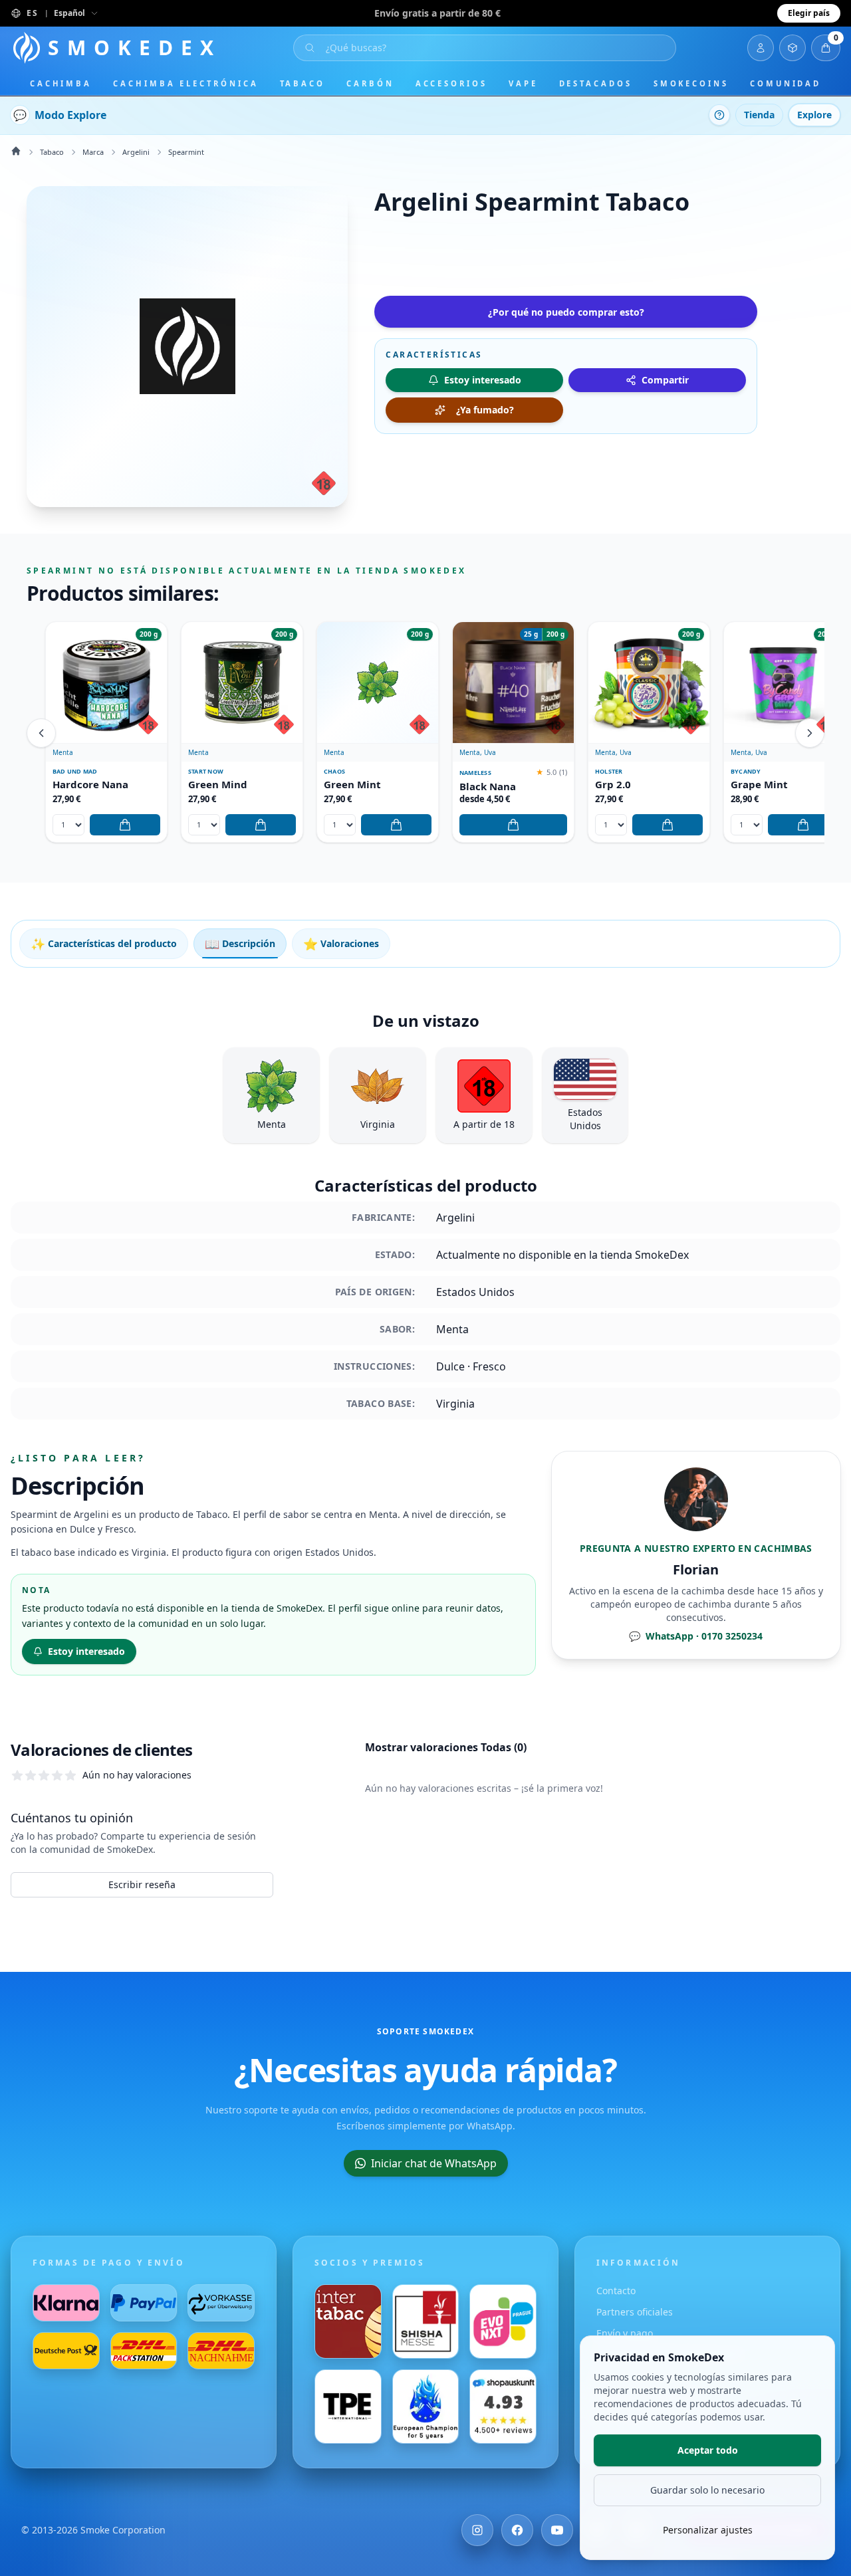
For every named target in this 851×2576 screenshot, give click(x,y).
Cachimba (61, 83)
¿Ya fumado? (485, 410)
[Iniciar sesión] (761, 48)
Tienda (759, 115)
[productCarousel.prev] (41, 733)
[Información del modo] (719, 115)
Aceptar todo (708, 2450)
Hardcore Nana (90, 785)
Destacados (596, 83)
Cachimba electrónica (185, 83)
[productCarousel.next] (810, 733)
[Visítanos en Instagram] (477, 2530)
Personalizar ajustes (708, 2530)
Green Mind (218, 785)
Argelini (136, 152)
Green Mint (352, 785)
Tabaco (303, 83)
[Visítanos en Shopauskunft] (503, 2407)
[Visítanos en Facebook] (517, 2530)
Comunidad (786, 83)
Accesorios (451, 83)
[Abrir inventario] (792, 48)
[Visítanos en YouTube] (557, 2530)
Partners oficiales (635, 2312)
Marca (93, 152)
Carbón (370, 83)
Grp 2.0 (613, 785)
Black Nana (488, 787)
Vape (523, 83)
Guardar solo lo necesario (707, 2490)
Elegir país (809, 13)
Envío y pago (625, 2333)
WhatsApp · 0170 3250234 (696, 1636)
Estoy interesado (86, 1651)
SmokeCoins (691, 83)
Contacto (616, 2291)
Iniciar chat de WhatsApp (434, 2163)
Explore (814, 115)
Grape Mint (759, 785)
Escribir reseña (142, 1884)
